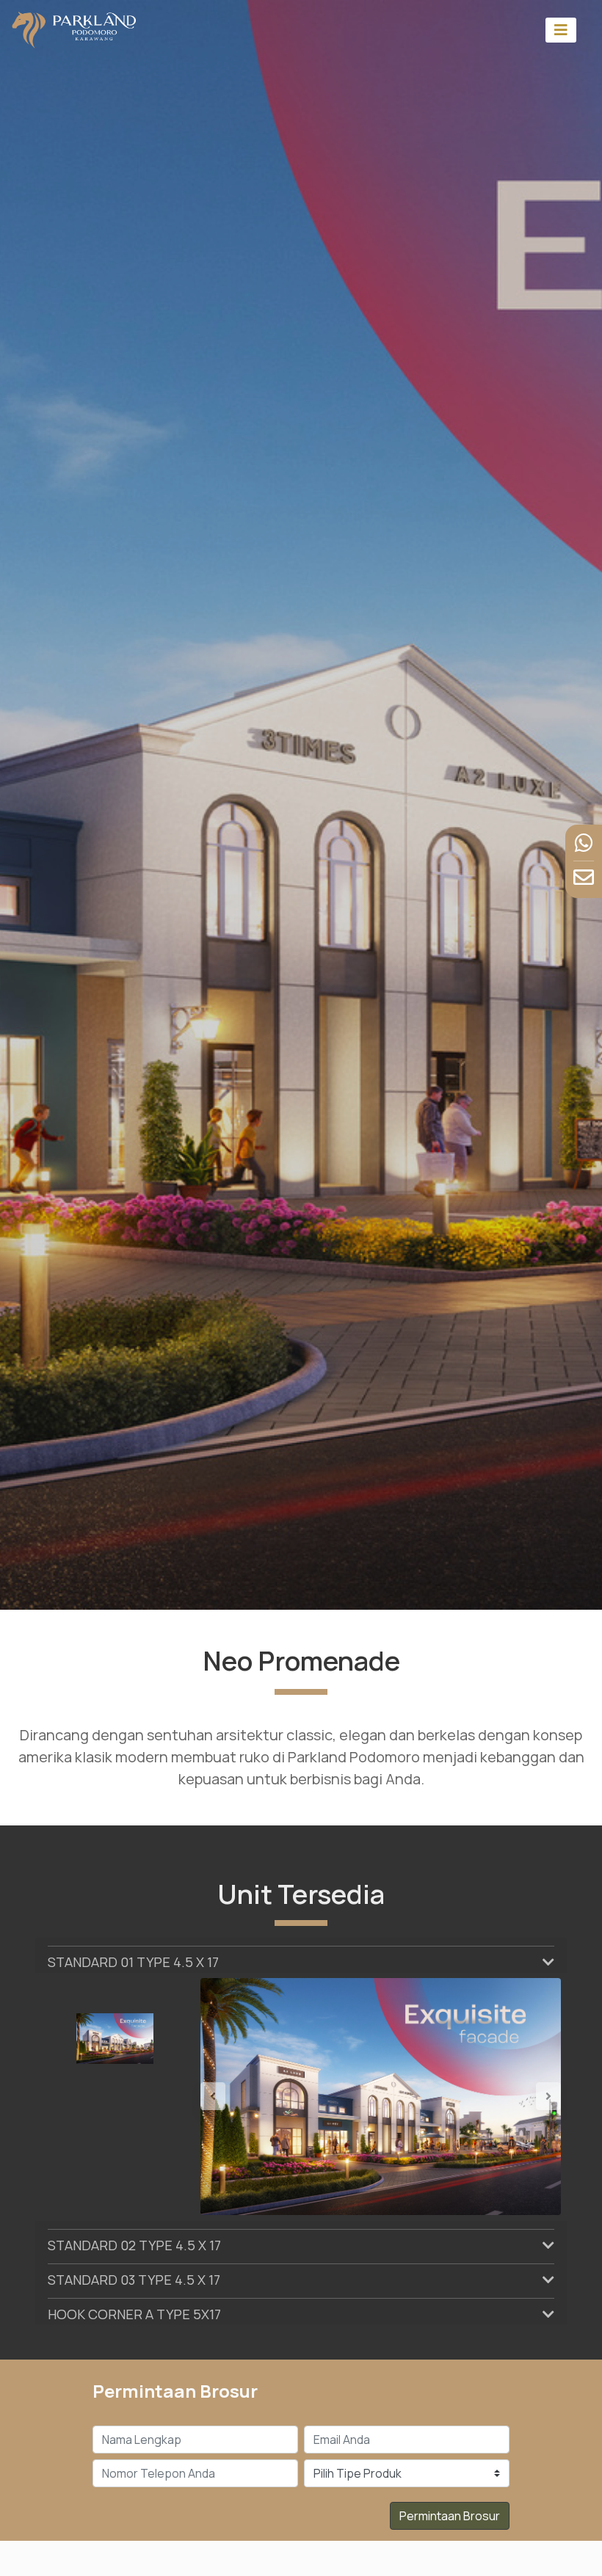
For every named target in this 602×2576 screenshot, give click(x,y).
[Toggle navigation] (561, 30)
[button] (228, 2097)
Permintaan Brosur (450, 2516)
